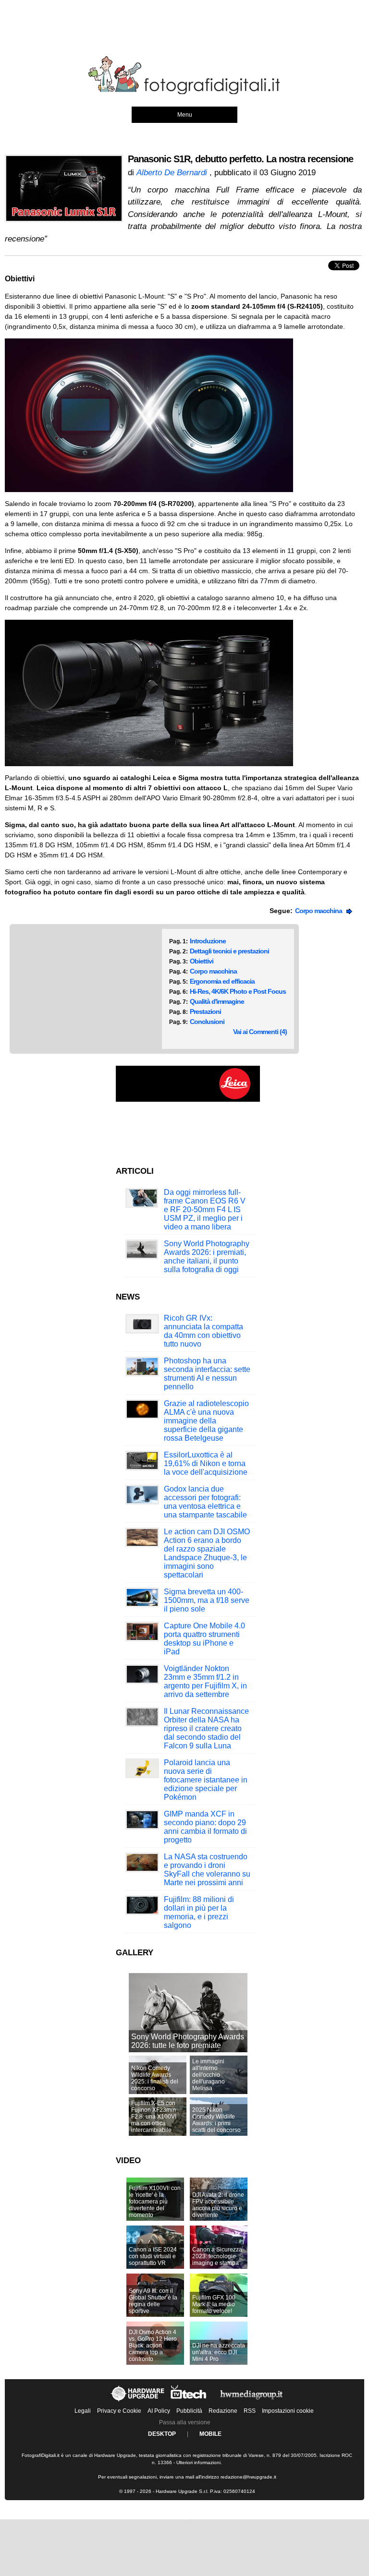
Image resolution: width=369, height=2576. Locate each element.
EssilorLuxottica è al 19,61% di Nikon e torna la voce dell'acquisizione (206, 1463)
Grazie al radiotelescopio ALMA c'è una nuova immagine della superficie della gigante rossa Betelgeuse (206, 1421)
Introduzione (208, 941)
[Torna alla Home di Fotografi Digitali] (184, 93)
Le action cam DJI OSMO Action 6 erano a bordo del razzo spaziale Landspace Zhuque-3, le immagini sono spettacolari (207, 1553)
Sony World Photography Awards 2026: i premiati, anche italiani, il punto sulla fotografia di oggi (207, 1257)
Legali (83, 2411)
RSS (250, 2411)
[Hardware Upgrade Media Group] (251, 2401)
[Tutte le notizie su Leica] (188, 1100)
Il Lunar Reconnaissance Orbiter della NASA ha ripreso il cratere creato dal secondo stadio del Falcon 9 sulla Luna (206, 1728)
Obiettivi (202, 961)
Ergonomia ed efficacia (222, 981)
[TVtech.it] (189, 2401)
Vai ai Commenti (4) (260, 1032)
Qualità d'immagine (217, 1001)
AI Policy (159, 2411)
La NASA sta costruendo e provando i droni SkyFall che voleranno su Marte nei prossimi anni (207, 1870)
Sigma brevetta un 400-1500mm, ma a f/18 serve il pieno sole (207, 1600)
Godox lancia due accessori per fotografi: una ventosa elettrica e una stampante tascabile (205, 1502)
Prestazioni (205, 1011)
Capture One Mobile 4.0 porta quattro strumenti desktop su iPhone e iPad (204, 1639)
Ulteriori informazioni (198, 2462)
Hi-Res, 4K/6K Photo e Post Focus (238, 991)
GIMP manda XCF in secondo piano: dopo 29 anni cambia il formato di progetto (205, 1827)
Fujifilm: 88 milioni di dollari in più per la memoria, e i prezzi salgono (199, 1912)
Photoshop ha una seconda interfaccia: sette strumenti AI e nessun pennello (207, 1374)
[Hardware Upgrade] (138, 2401)
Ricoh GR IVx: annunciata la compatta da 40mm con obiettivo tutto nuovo (203, 1331)
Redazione (223, 2411)
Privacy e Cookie (119, 2411)
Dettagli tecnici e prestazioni (229, 951)
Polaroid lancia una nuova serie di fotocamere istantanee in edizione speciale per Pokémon (206, 1780)
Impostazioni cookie (288, 2411)
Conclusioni (207, 1022)
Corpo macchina (321, 911)
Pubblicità (189, 2411)
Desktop (162, 2434)
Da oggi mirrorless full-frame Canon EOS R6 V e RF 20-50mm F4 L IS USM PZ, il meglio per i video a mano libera (205, 1210)
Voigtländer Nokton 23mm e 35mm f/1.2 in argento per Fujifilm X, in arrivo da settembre (205, 1681)
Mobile (210, 2434)
